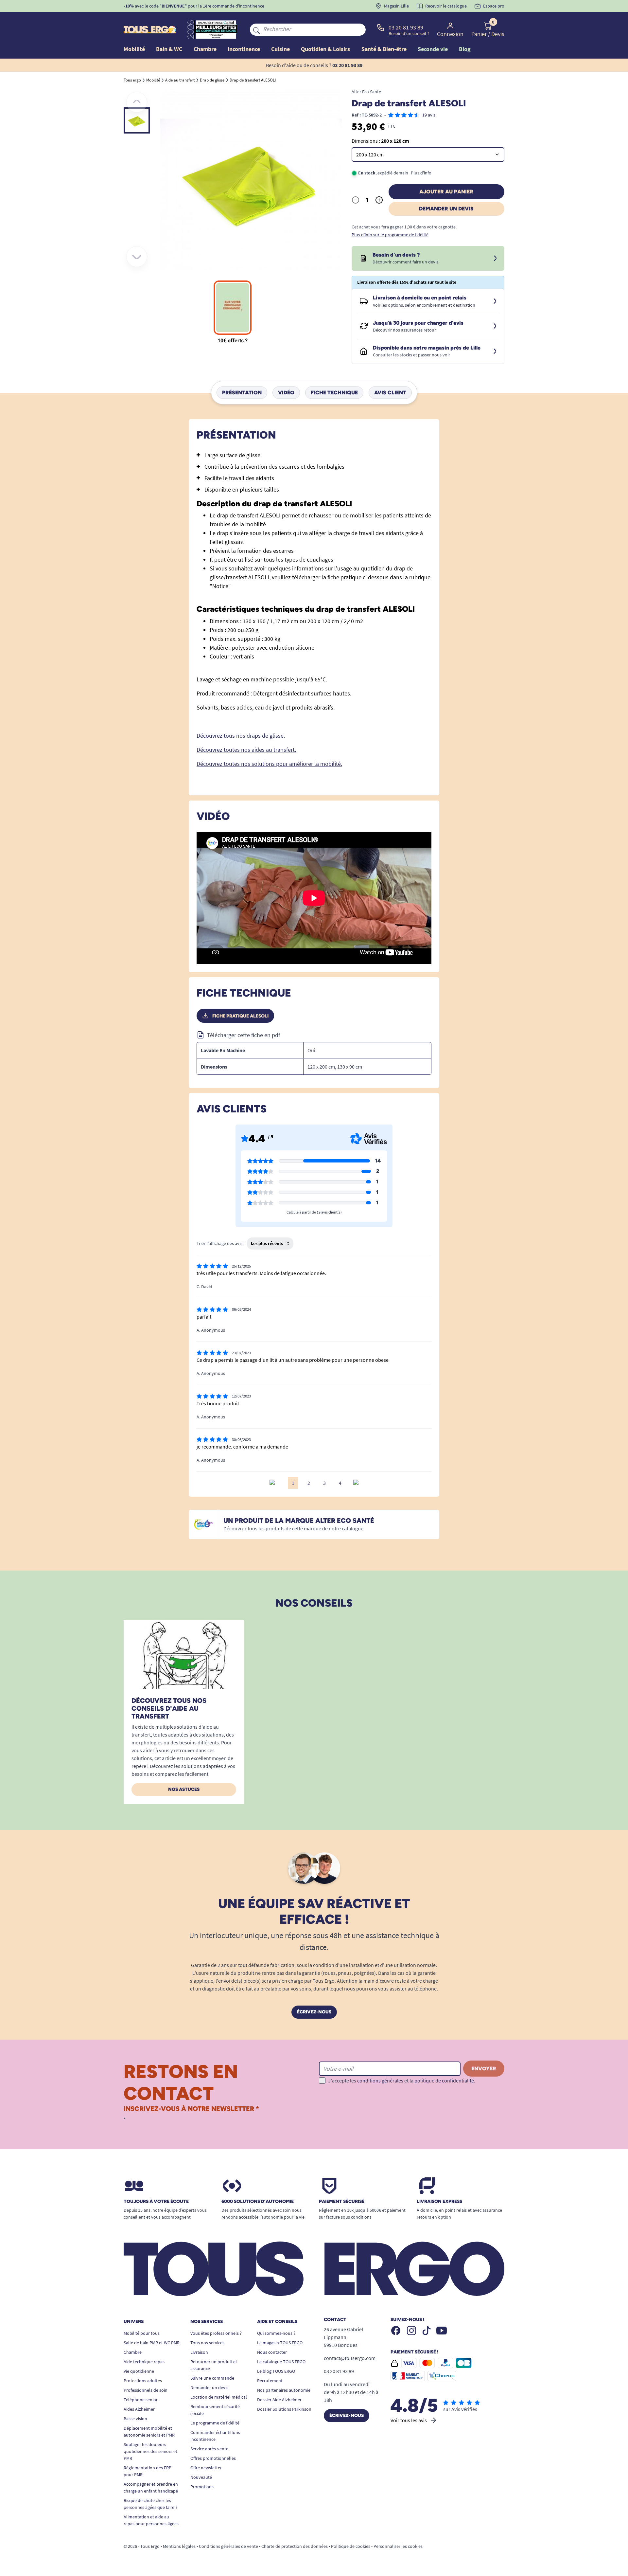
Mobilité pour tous (142, 2333)
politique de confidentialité (444, 2081)
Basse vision (135, 2419)
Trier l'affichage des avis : (220, 1243)
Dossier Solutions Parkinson (284, 2409)
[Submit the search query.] (256, 29)
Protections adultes (143, 2381)
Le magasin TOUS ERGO (280, 2343)
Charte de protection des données (295, 2546)
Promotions (202, 2487)
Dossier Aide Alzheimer (279, 2400)
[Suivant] (137, 257)
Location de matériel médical (219, 2397)
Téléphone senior (141, 2400)
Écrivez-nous (314, 2012)
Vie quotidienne (139, 2371)
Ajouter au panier (446, 192)
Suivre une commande (212, 2378)
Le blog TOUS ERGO (276, 2371)
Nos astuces (184, 1789)
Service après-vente (209, 2449)
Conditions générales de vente (228, 2546)
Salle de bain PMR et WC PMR (152, 2343)
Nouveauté (201, 2477)
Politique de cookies (351, 2546)
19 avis (429, 115)
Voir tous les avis (409, 2420)
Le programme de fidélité (215, 2423)
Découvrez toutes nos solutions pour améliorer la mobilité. (269, 764)
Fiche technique (334, 393)
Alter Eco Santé (366, 92)
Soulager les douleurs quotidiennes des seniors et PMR (150, 2451)
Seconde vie (433, 49)
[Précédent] (137, 102)
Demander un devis (446, 209)
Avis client (390, 393)
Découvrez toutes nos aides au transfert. (246, 750)
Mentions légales (179, 2546)
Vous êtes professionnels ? (216, 2333)
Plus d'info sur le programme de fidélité (390, 235)
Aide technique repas (144, 2362)
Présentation (242, 393)
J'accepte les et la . (402, 2081)
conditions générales (380, 2081)
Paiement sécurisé (342, 2202)
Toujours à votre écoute (156, 2202)
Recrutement (270, 2381)
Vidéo (286, 393)
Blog (465, 49)
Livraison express (439, 2202)
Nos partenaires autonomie (284, 2390)
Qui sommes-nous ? (276, 2333)
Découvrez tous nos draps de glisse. (241, 736)
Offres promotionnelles (213, 2458)
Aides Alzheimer (139, 2409)
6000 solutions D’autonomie (258, 2202)
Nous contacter (272, 2352)
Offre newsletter (206, 2468)
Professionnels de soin (146, 2390)
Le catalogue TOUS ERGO (281, 2362)
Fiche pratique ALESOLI (240, 1016)
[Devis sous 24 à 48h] (495, 259)
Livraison (199, 2352)
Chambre (133, 2352)
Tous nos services (207, 2343)
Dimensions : (380, 141)
